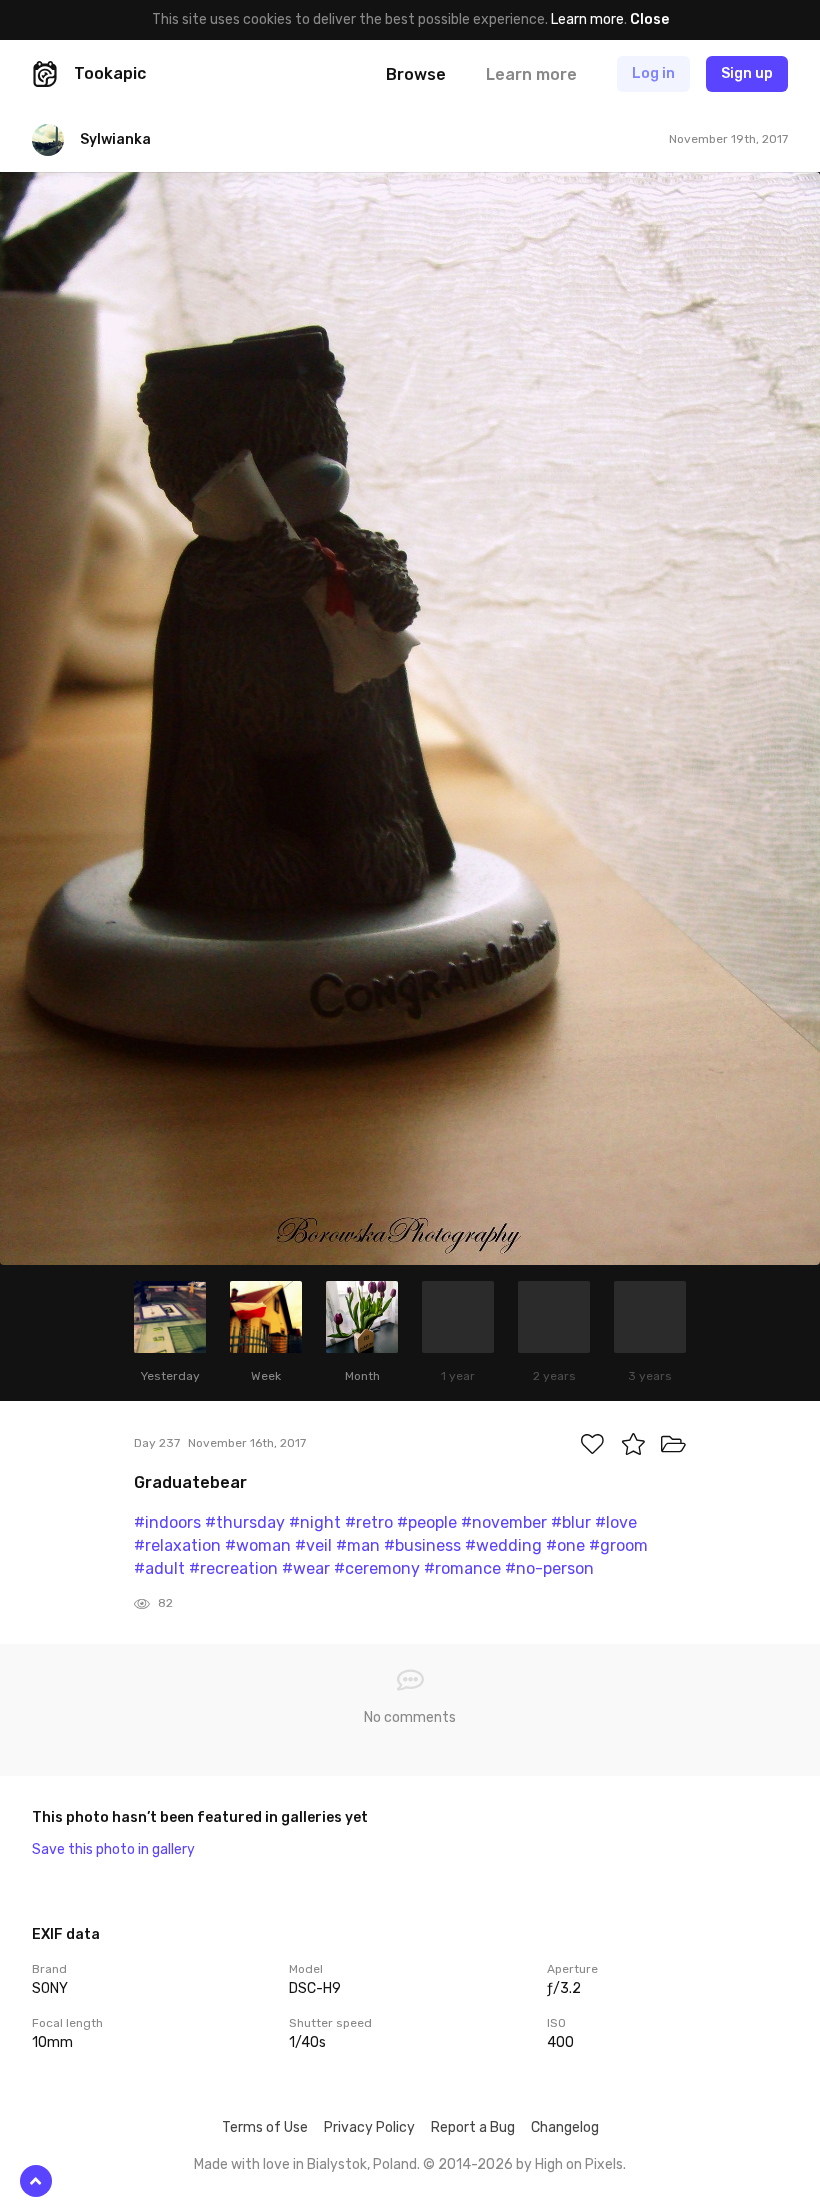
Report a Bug (473, 2127)
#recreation (233, 1568)
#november (504, 1522)
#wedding (503, 1545)
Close (649, 19)
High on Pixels (579, 2164)
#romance (462, 1568)
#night (315, 1522)
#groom (618, 1545)
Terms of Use (265, 2127)
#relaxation (177, 1545)
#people (427, 1522)
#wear (306, 1568)
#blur (571, 1522)
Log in (653, 73)
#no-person (549, 1568)
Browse (416, 74)
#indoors (167, 1522)
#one (565, 1545)
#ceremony (377, 1568)
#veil (313, 1545)
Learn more (587, 19)
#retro (369, 1522)
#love (616, 1522)
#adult (159, 1568)
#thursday (245, 1522)
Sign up (747, 73)
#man (358, 1545)
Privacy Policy (369, 2127)
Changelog (565, 2127)
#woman (258, 1545)
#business (422, 1545)
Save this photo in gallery (113, 1849)
